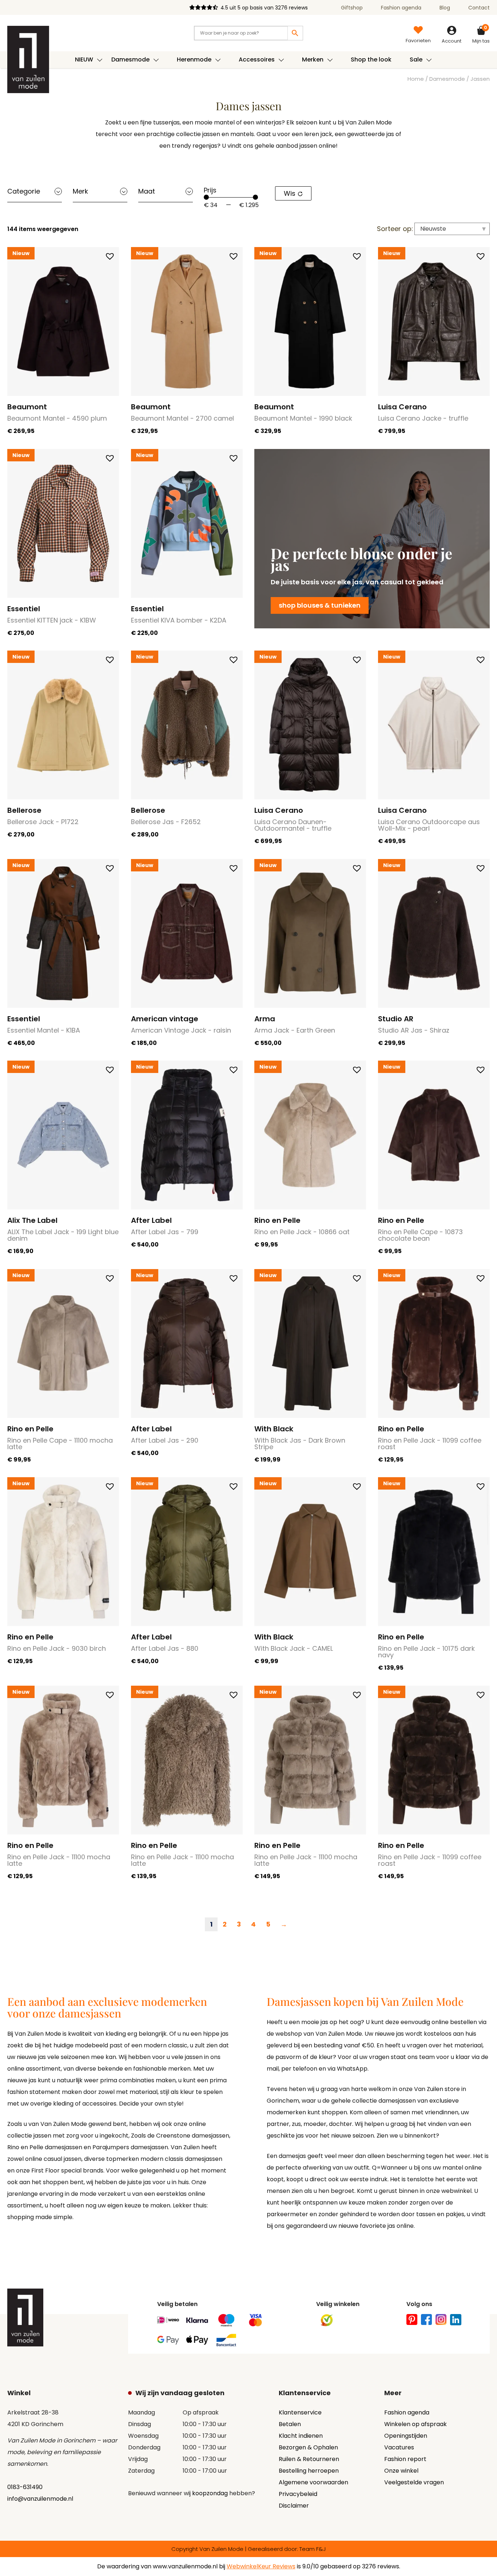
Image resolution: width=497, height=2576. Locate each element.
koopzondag (210, 2493)
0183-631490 (25, 2487)
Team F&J (313, 2549)
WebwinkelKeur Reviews (261, 2566)
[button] (110, 256)
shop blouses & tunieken (320, 605)
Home (416, 79)
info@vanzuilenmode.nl (40, 2499)
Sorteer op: (395, 229)
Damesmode (447, 79)
